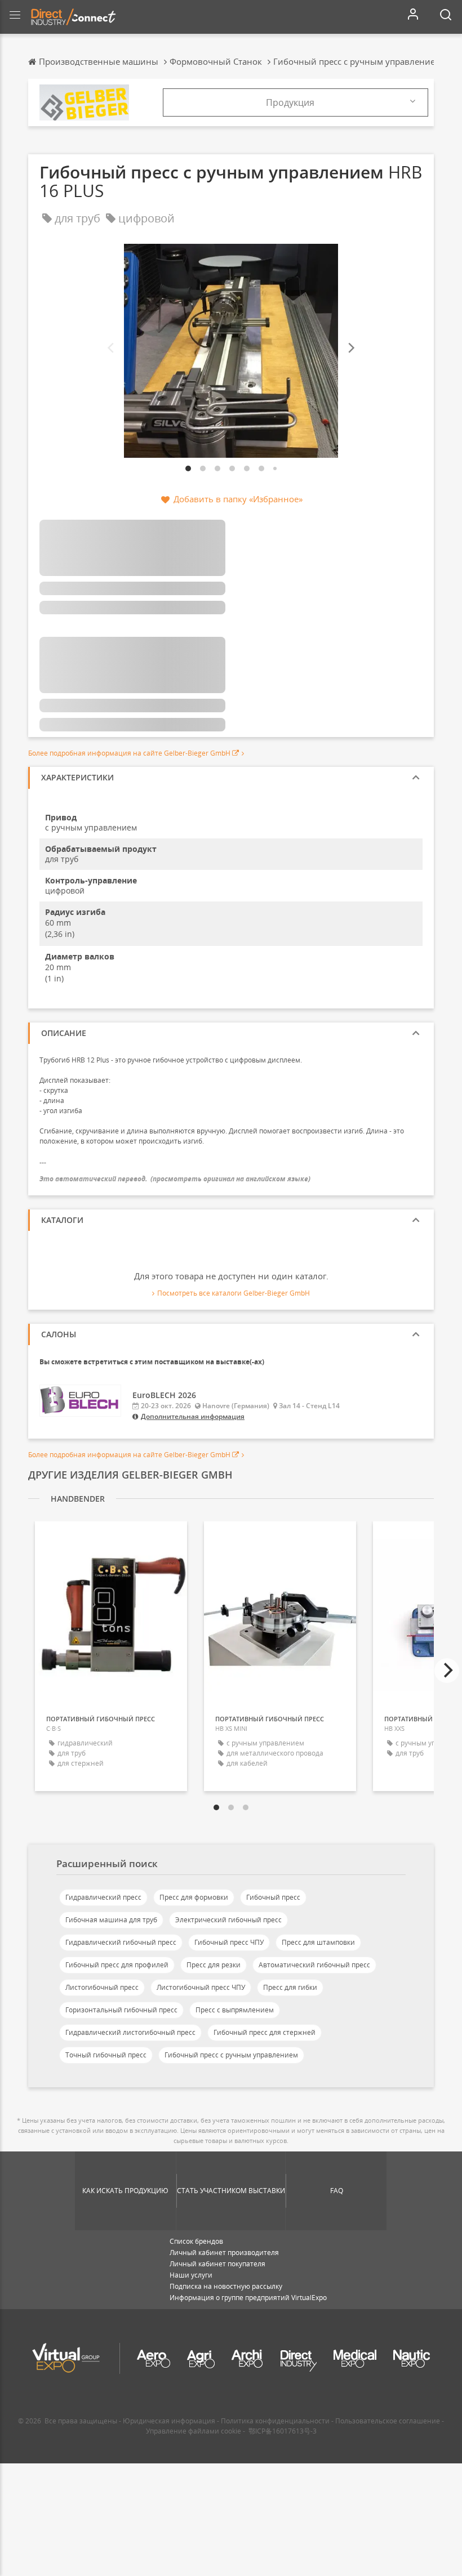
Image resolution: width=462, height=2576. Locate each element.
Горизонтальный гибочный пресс (121, 2010)
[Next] (350, 348)
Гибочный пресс (273, 1897)
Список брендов (196, 2241)
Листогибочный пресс (102, 1987)
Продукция (290, 102)
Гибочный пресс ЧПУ (229, 1942)
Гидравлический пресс (103, 1897)
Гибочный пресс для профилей (117, 1965)
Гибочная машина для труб (111, 1920)
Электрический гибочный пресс (228, 1920)
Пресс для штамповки (318, 1942)
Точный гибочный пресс (106, 2055)
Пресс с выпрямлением (235, 2010)
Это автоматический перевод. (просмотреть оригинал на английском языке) (175, 1179)
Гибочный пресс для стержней (265, 2032)
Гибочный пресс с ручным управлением (231, 2055)
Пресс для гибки (290, 1987)
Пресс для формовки (194, 1897)
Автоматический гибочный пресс (314, 1965)
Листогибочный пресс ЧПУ (201, 1987)
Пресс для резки (214, 1965)
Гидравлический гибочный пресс (121, 1942)
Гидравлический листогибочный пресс (130, 2032)
